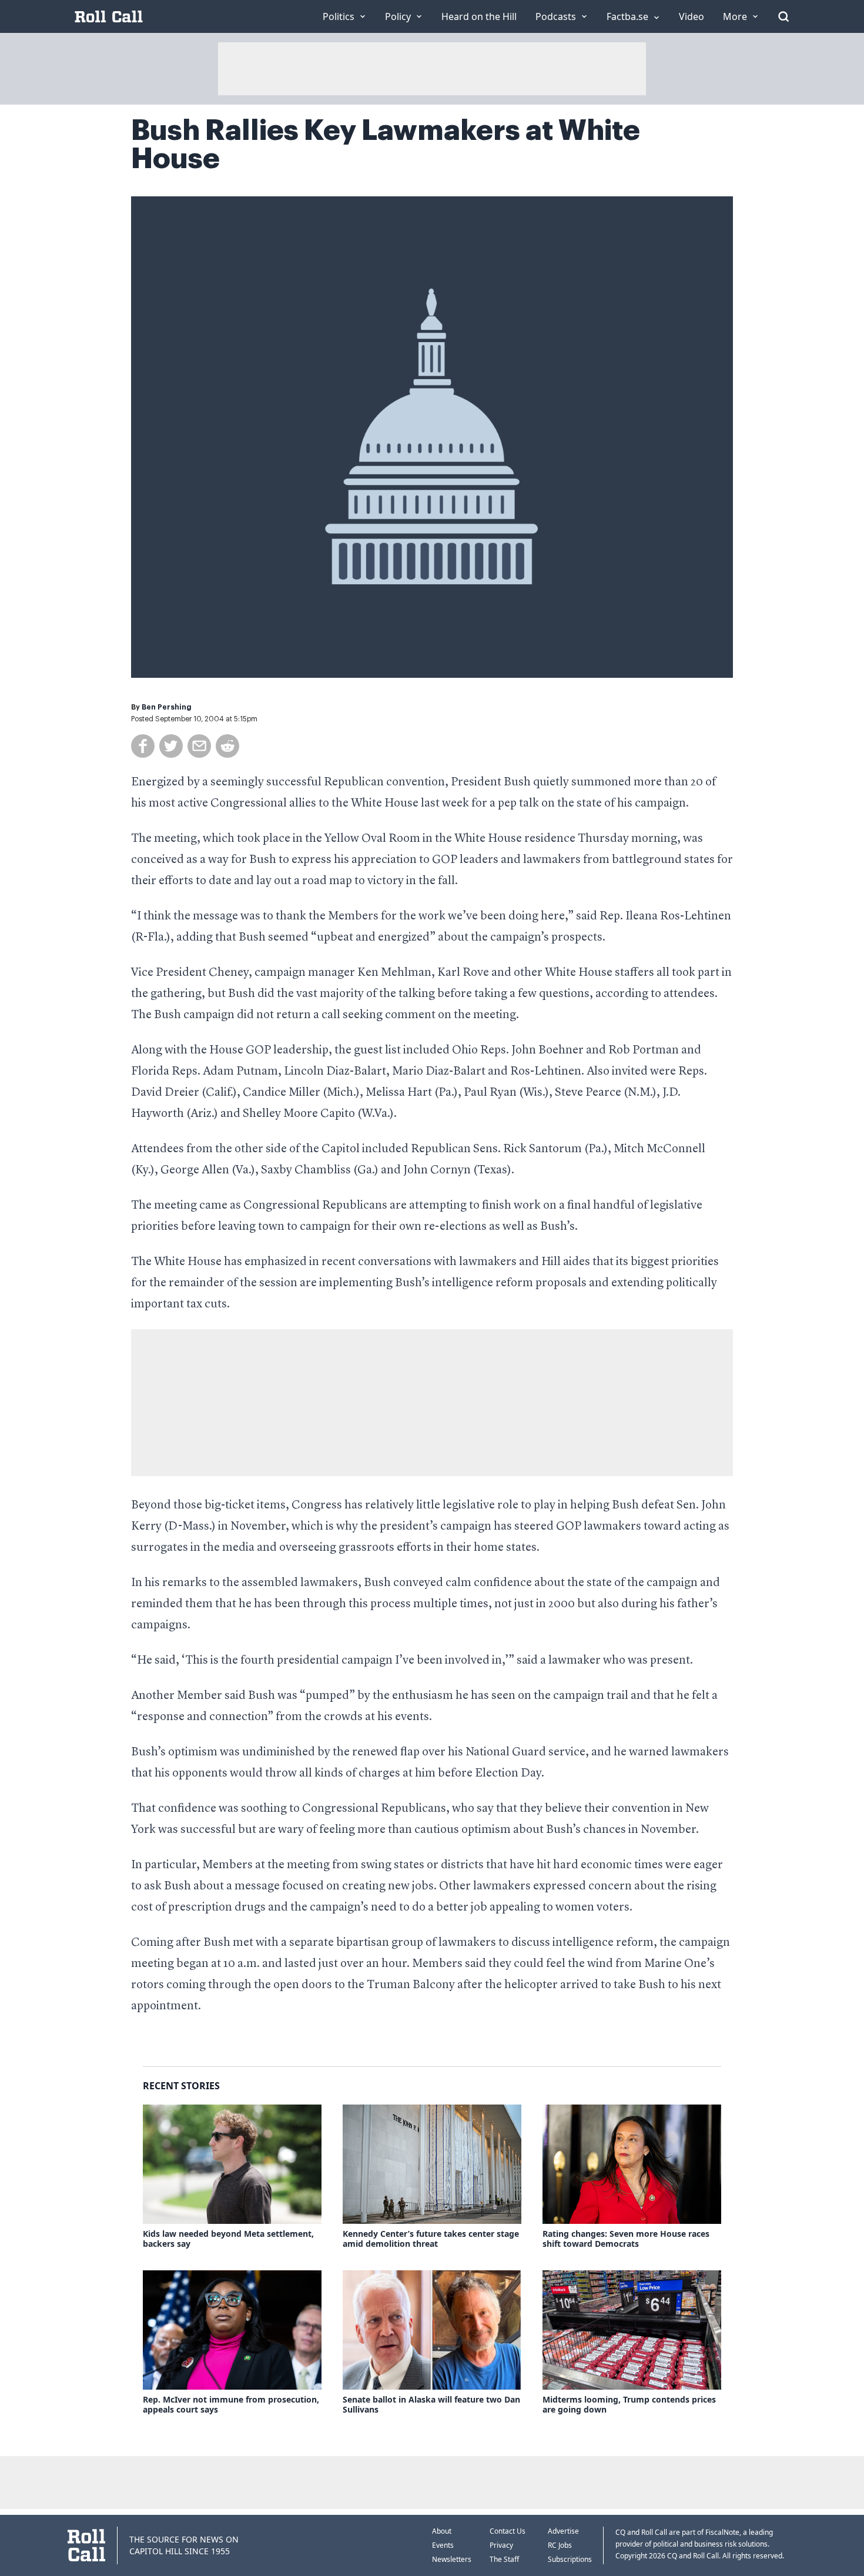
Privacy (501, 2545)
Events (443, 2545)
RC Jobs (560, 2545)
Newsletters (452, 2559)
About (442, 2531)
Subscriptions (570, 2559)
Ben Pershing (167, 707)
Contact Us (508, 2531)
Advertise (563, 2531)
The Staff (504, 2559)
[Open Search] (783, 16)
